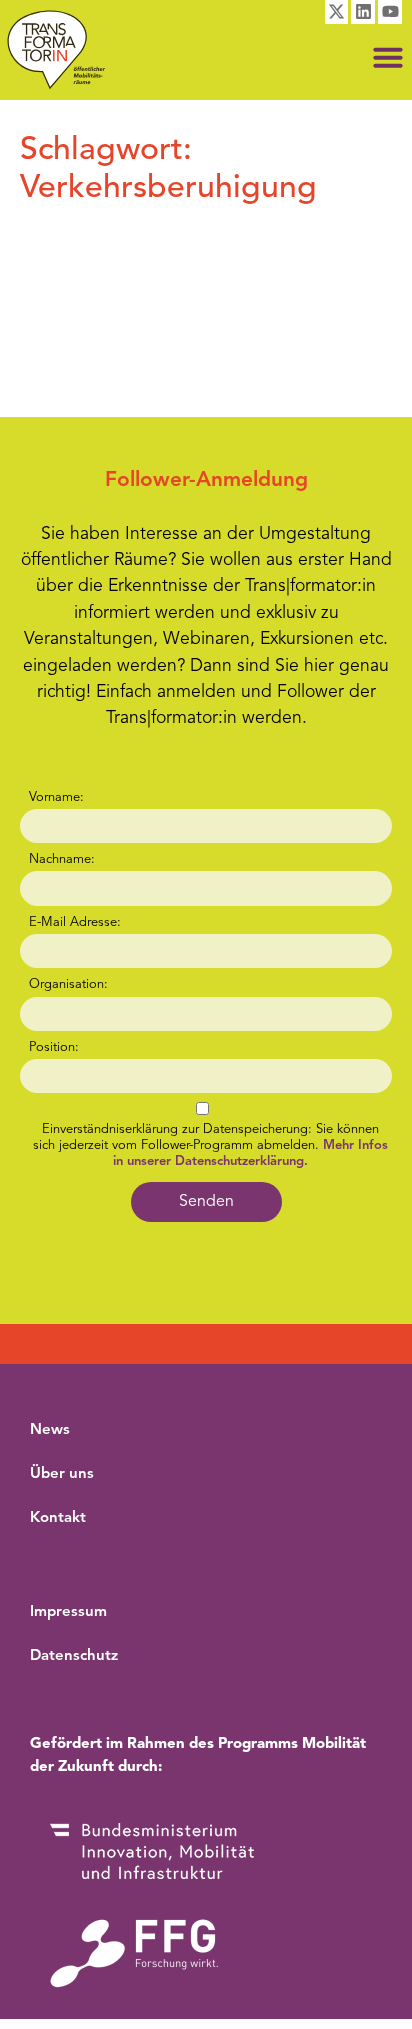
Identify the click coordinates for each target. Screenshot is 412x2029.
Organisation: (68, 984)
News (50, 1430)
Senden (206, 1202)
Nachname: (62, 859)
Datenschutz (74, 1656)
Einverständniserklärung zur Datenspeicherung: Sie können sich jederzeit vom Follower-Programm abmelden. (210, 1145)
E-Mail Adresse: (75, 922)
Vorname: (56, 797)
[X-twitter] (337, 12)
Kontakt (58, 1518)
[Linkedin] (363, 12)
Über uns (62, 1474)
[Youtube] (390, 12)
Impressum (68, 1612)
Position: (54, 1047)
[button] (388, 57)
